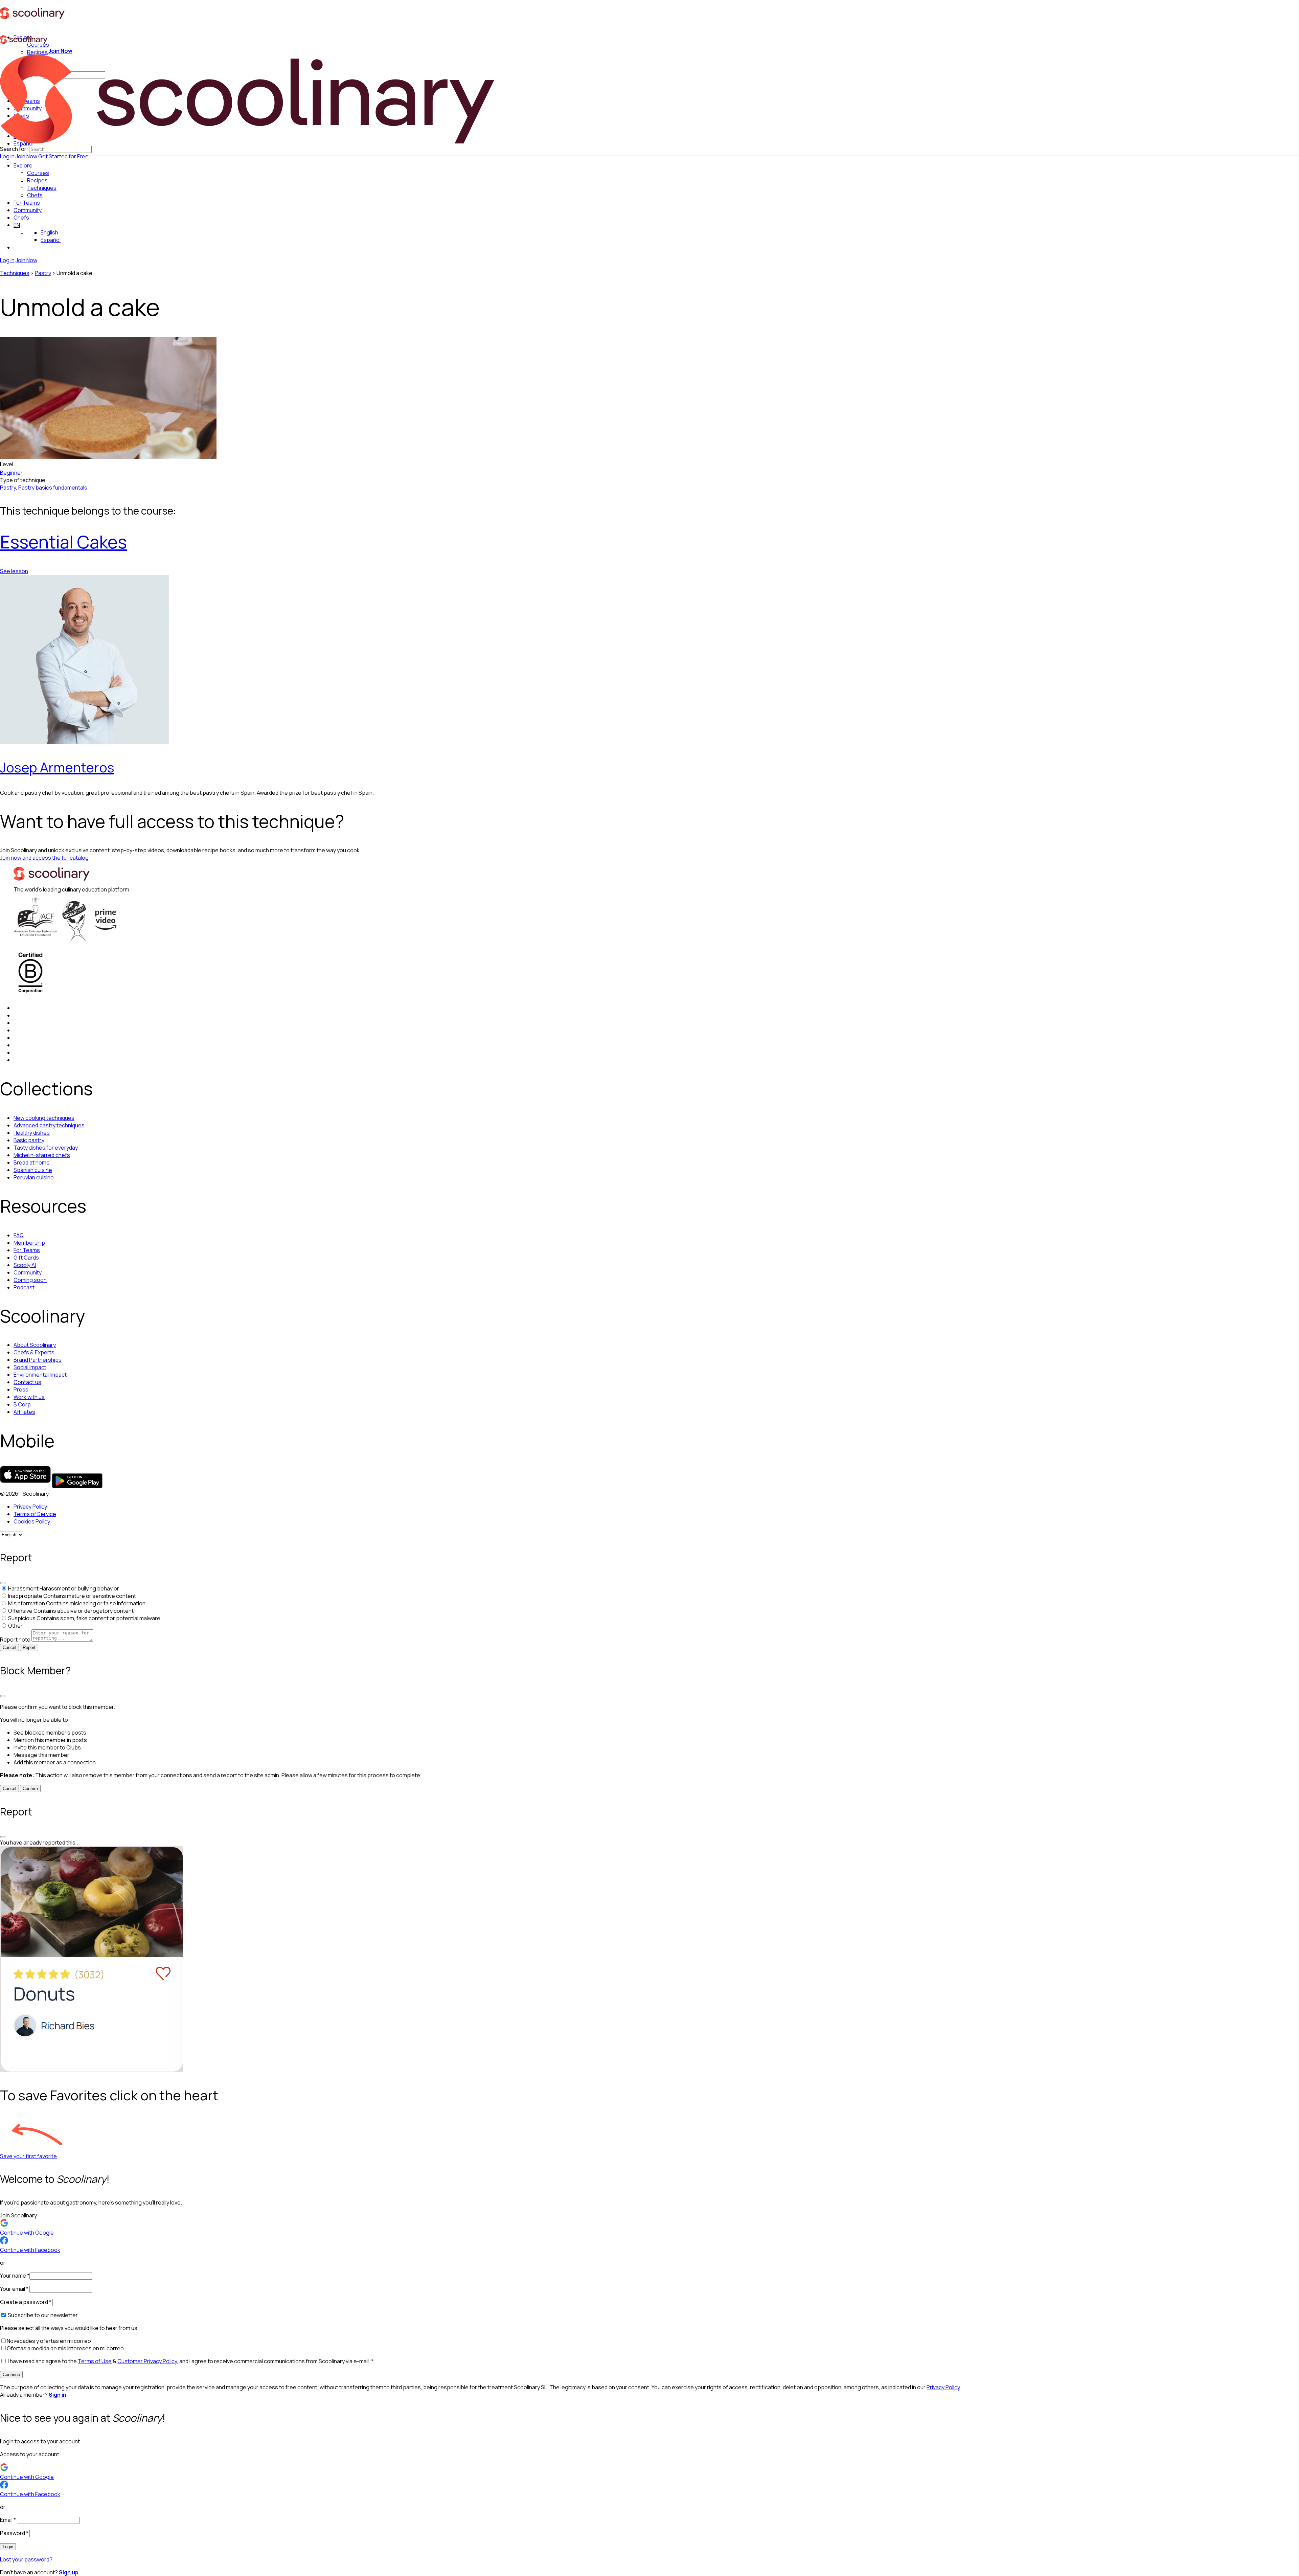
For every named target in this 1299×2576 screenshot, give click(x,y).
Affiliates (24, 1412)
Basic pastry (29, 1140)
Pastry (43, 273)
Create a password (26, 2302)
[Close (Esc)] (3, 1583)
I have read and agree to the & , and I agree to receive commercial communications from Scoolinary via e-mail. (190, 2361)
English (49, 232)
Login (8, 2547)
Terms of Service (35, 1514)
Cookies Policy (32, 1521)
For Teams (27, 203)
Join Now (26, 156)
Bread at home (32, 1162)
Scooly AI (25, 1265)
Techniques (15, 273)
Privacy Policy (30, 1507)
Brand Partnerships (38, 1360)
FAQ (19, 1235)
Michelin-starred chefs (42, 1155)
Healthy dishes (32, 1133)
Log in (7, 156)
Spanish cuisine (33, 1170)
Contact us (27, 1382)
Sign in (58, 2395)
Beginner (11, 473)
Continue (11, 2375)
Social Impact (30, 1367)
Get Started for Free (63, 156)
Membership (29, 1243)
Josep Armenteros (57, 767)
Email (8, 2520)
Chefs (21, 218)
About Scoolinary (35, 1345)
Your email (14, 2289)
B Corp (22, 1404)
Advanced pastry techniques (49, 1125)
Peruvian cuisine (34, 1177)
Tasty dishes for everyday (46, 1148)
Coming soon (30, 1280)
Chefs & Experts (34, 1352)
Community (28, 210)
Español (51, 240)
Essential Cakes (63, 542)
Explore (23, 165)
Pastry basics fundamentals (53, 488)
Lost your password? (26, 2559)
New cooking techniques (44, 1118)
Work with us (29, 1397)
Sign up (69, 2572)
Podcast (24, 1287)
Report (29, 1647)
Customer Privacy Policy (147, 2361)
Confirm (30, 1789)
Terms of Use (95, 2361)
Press (21, 1389)
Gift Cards (26, 1258)
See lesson (14, 571)
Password (14, 2533)
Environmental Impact (40, 1375)
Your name (15, 2276)
